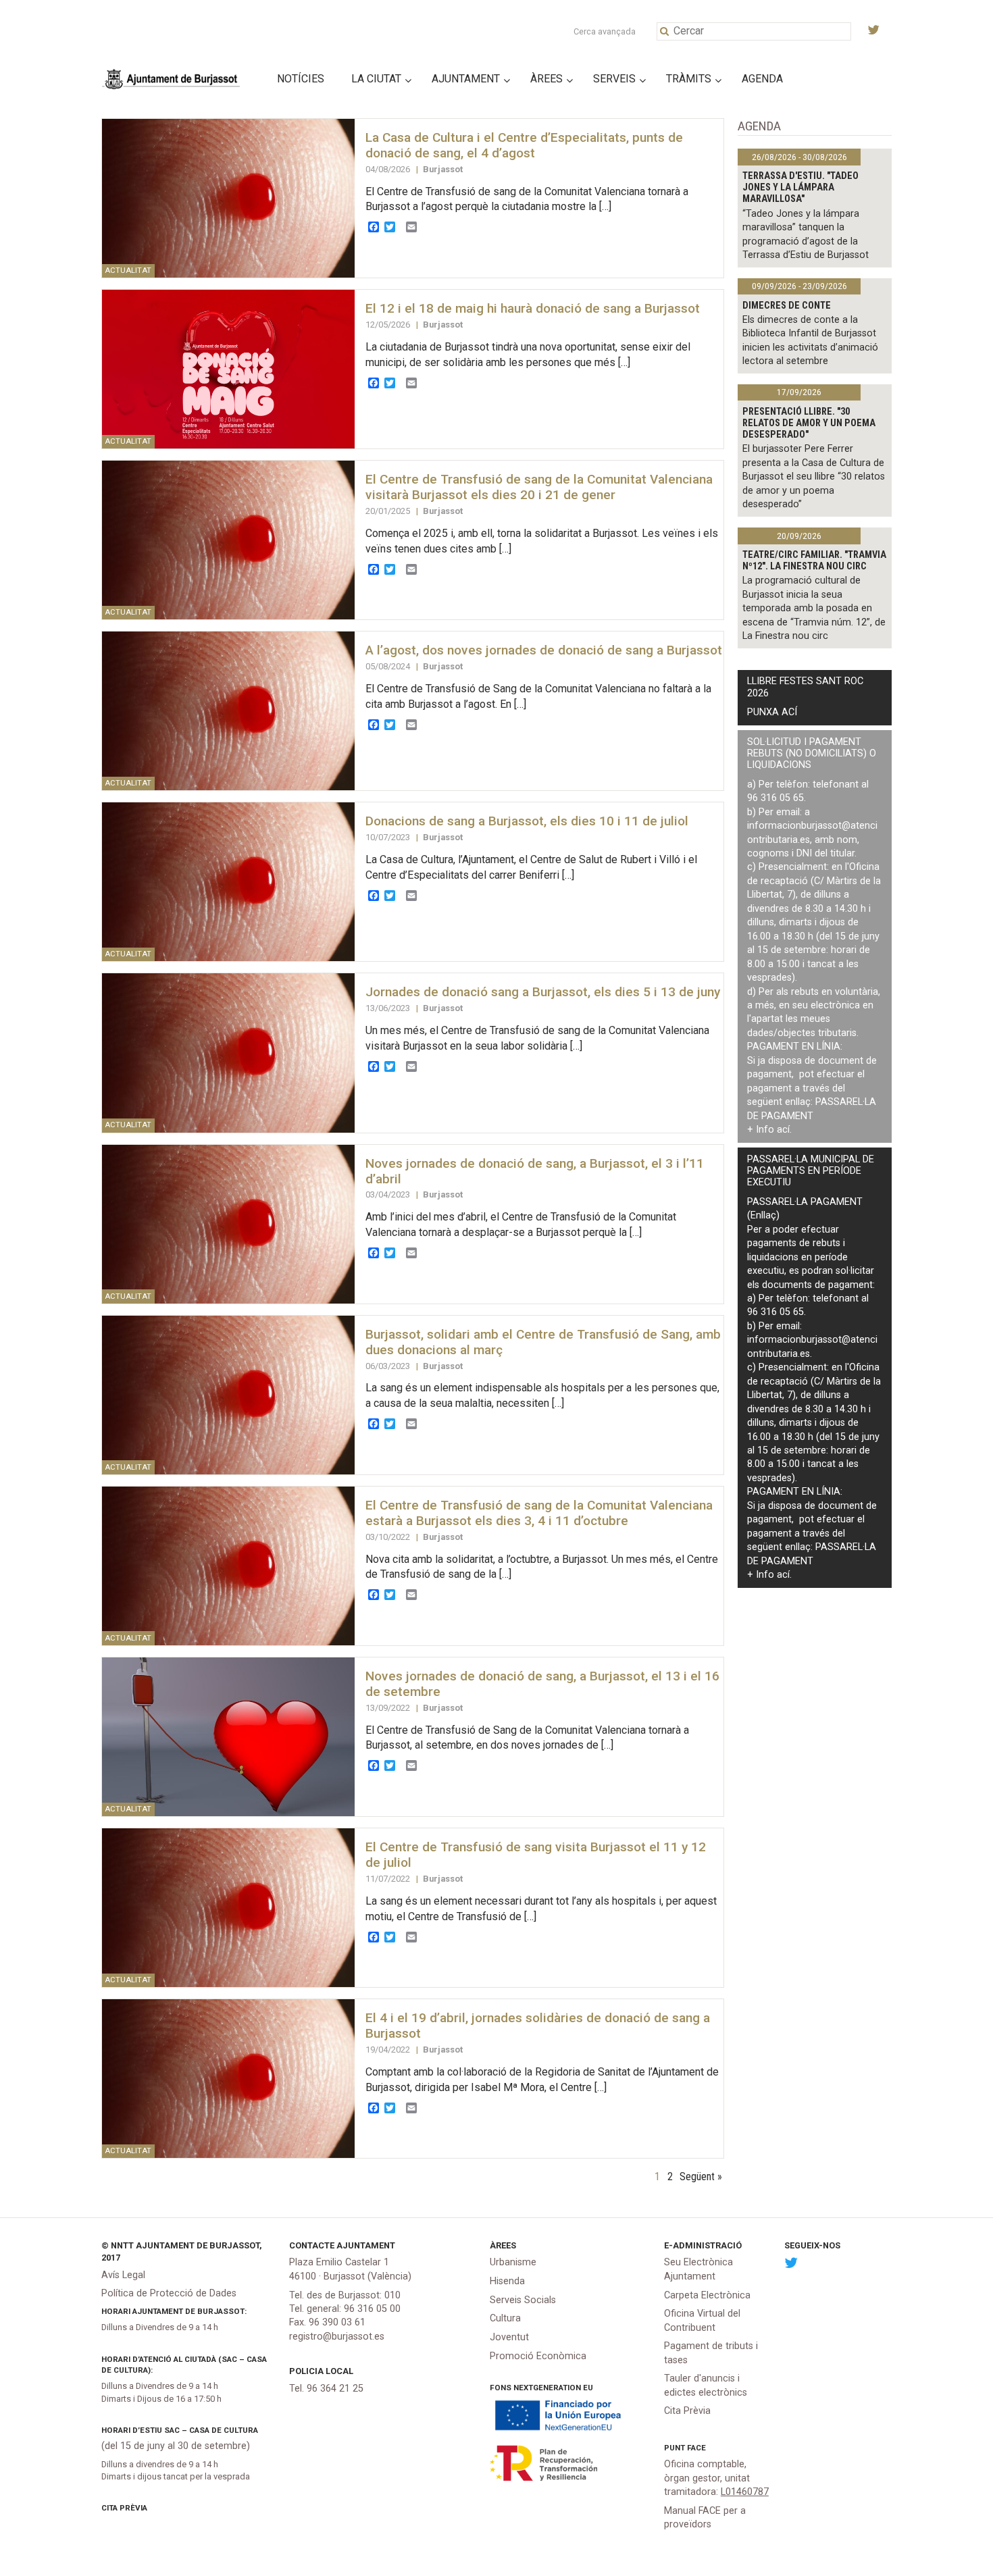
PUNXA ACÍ (772, 712)
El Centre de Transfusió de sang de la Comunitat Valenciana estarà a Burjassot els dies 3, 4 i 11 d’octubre (539, 1513)
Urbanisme (513, 2262)
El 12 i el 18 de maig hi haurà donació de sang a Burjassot (533, 308)
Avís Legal (123, 2275)
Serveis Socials (523, 2300)
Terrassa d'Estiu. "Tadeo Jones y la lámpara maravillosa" (800, 188)
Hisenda (507, 2281)
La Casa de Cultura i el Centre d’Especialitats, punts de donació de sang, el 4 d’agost (524, 145)
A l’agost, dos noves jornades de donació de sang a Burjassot (544, 650)
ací (783, 1130)
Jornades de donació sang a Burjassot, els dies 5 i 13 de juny (543, 992)
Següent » (701, 2176)
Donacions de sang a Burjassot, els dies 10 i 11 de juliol (527, 821)
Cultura (505, 2318)
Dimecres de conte (787, 306)
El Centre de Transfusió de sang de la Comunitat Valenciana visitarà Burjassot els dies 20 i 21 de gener (539, 487)
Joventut (509, 2337)
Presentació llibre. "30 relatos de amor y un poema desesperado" (809, 423)
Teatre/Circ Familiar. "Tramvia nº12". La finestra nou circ (814, 561)
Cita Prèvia (124, 2508)
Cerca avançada (605, 31)
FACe (696, 2448)
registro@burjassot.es (337, 2337)
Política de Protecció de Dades (169, 2293)
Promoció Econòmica (538, 2356)
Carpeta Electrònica (707, 2295)
